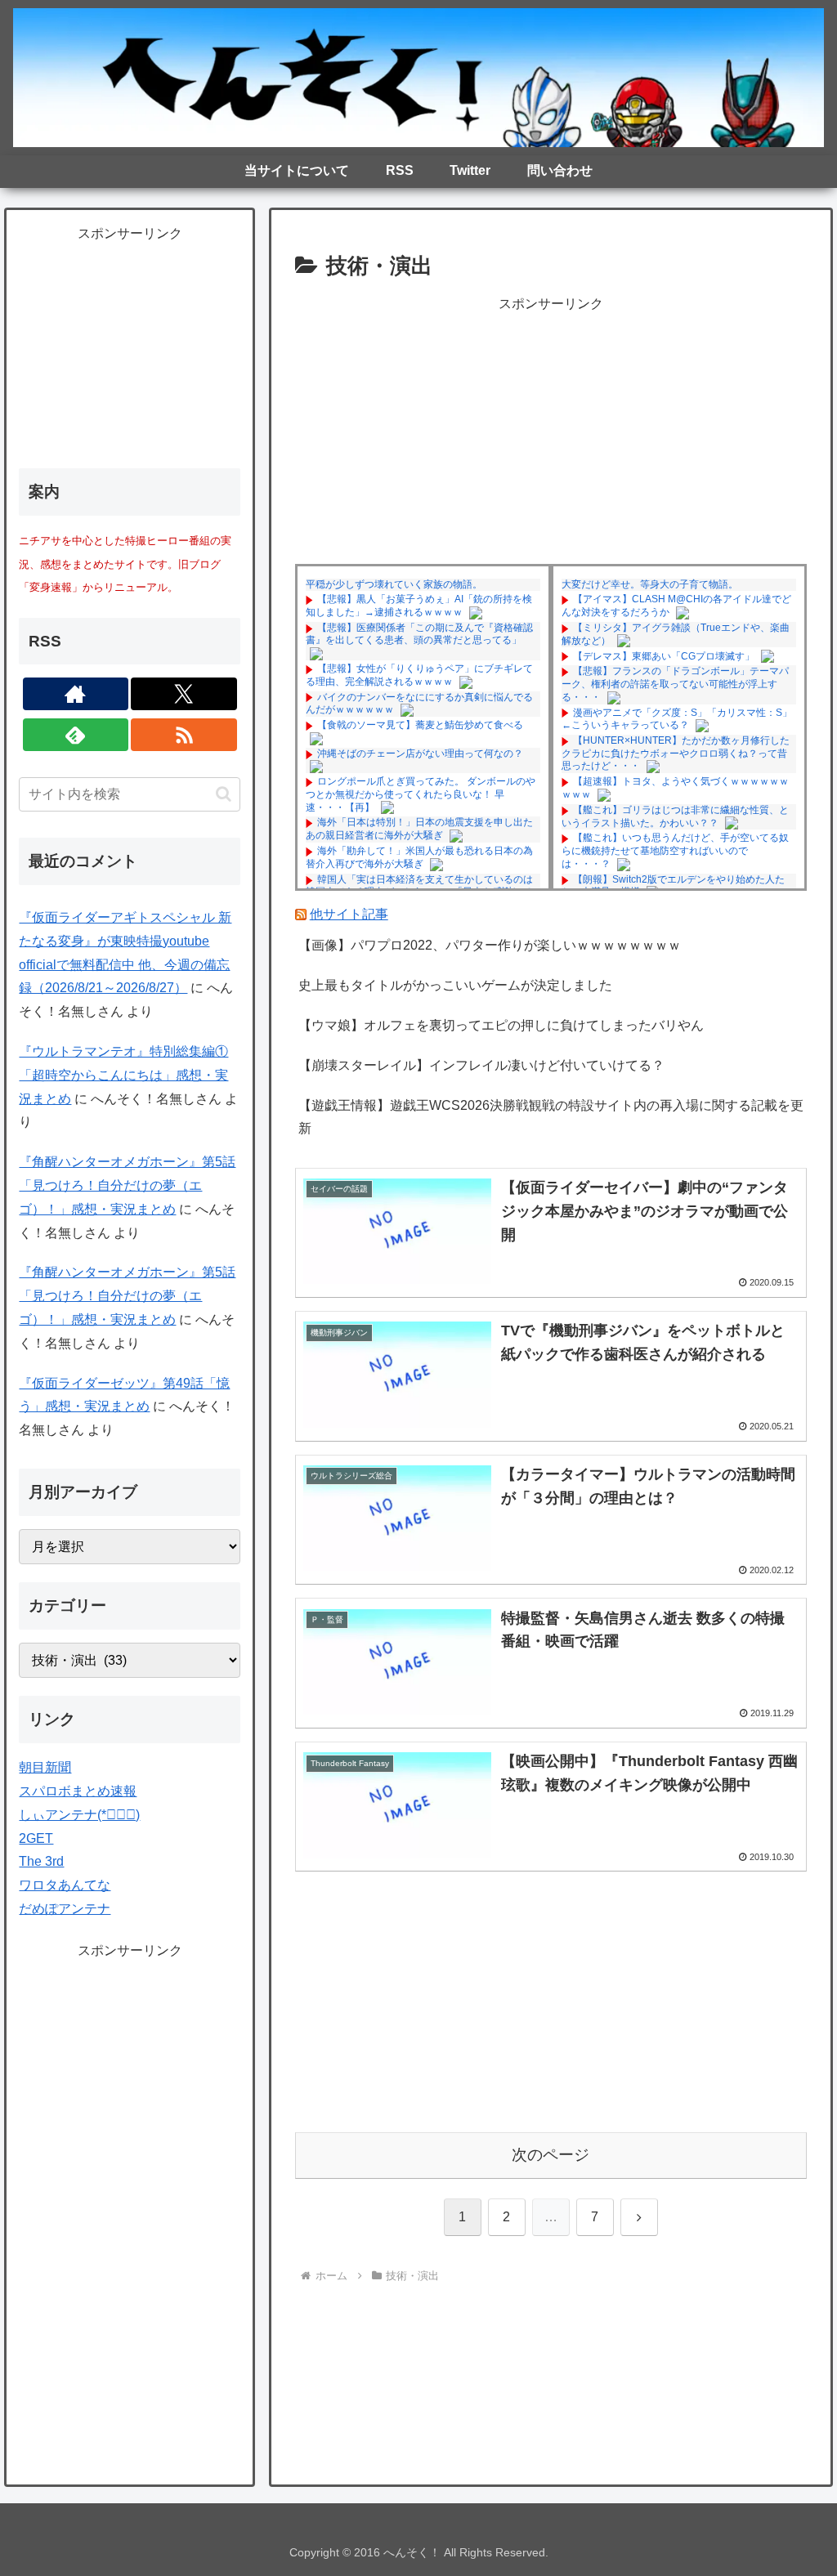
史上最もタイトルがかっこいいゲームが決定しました (455, 985)
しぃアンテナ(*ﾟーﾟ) (79, 1815)
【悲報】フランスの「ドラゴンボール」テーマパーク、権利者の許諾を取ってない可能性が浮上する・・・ (675, 684)
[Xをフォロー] (184, 694)
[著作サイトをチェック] (76, 694)
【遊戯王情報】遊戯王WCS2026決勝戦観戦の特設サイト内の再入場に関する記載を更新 (551, 1117)
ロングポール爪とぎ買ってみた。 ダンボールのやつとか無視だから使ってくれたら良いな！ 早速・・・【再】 (421, 794)
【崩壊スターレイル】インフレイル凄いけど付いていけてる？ (481, 1065)
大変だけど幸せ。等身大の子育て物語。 (650, 584)
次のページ (551, 2155)
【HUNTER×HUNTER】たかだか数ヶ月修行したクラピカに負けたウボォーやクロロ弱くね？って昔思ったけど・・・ (676, 753)
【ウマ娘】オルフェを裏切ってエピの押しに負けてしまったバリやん (501, 1025)
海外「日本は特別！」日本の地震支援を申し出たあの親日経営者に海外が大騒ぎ (419, 829)
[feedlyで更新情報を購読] (76, 735)
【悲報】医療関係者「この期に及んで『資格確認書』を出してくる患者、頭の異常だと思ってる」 (419, 634)
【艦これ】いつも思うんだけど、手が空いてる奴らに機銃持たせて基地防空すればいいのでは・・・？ (675, 850)
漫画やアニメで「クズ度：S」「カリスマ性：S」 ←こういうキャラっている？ (677, 719)
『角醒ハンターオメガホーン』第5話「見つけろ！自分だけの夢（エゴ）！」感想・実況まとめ (127, 1185)
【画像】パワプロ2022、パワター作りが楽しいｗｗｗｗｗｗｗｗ (490, 945)
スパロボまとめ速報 (78, 1791)
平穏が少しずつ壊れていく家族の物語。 (394, 584)
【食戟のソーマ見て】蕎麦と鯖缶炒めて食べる (420, 725)
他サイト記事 (349, 914)
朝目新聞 (45, 1767)
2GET (36, 1838)
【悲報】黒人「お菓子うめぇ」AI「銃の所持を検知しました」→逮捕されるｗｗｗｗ (419, 606)
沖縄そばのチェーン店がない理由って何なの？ (420, 754)
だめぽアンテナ (65, 1909)
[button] (224, 794)
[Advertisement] (551, 431)
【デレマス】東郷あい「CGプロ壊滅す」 (664, 656)
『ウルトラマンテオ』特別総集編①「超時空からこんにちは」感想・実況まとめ (123, 1075)
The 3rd (41, 1861)
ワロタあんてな (65, 1885)
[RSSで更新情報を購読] (184, 735)
